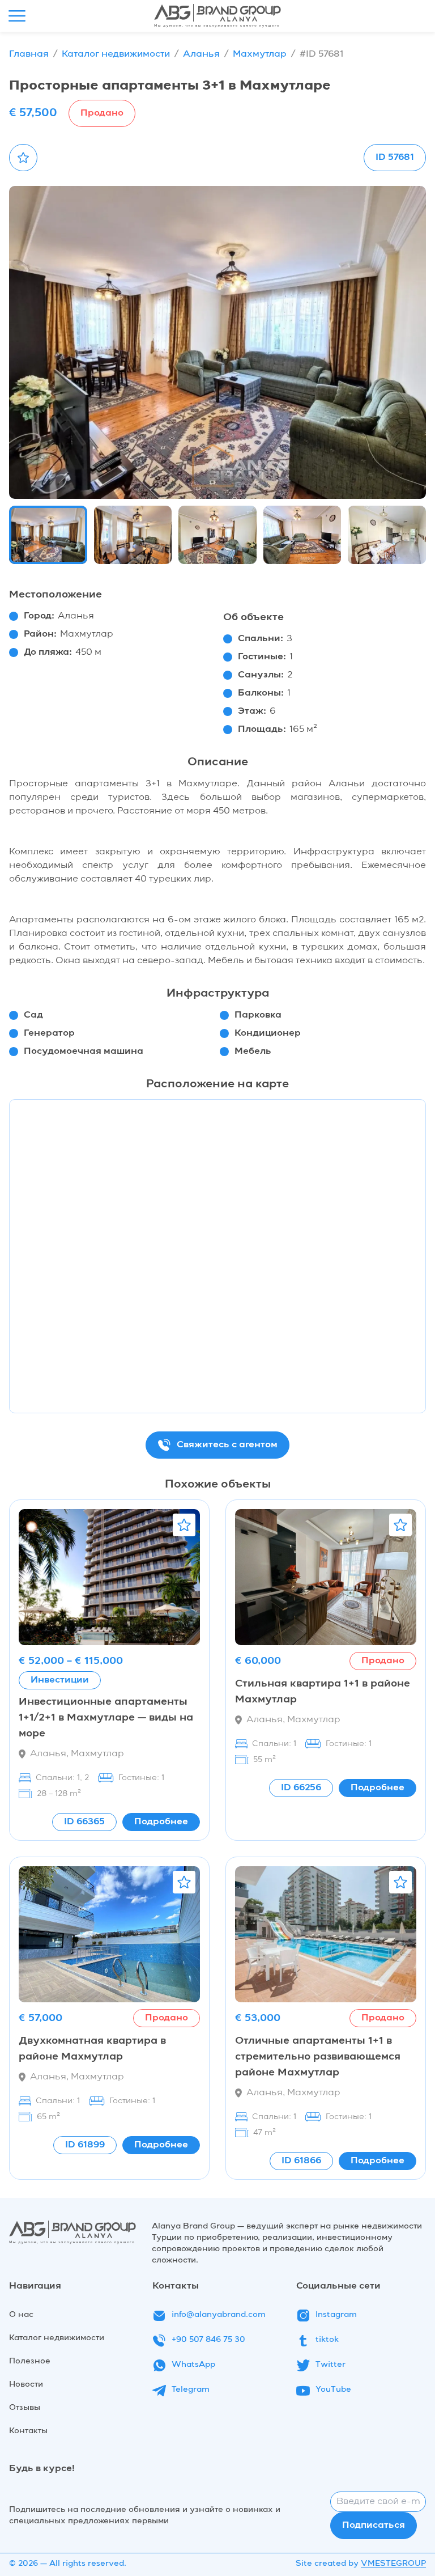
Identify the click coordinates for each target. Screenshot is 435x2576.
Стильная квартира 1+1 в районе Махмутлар (323, 1692)
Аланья (201, 54)
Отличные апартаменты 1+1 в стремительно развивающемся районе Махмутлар (318, 2057)
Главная (29, 54)
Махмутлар (260, 54)
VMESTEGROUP (393, 2564)
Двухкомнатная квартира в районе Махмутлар (92, 2049)
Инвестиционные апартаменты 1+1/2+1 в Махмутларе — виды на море (106, 1718)
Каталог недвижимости (116, 54)
